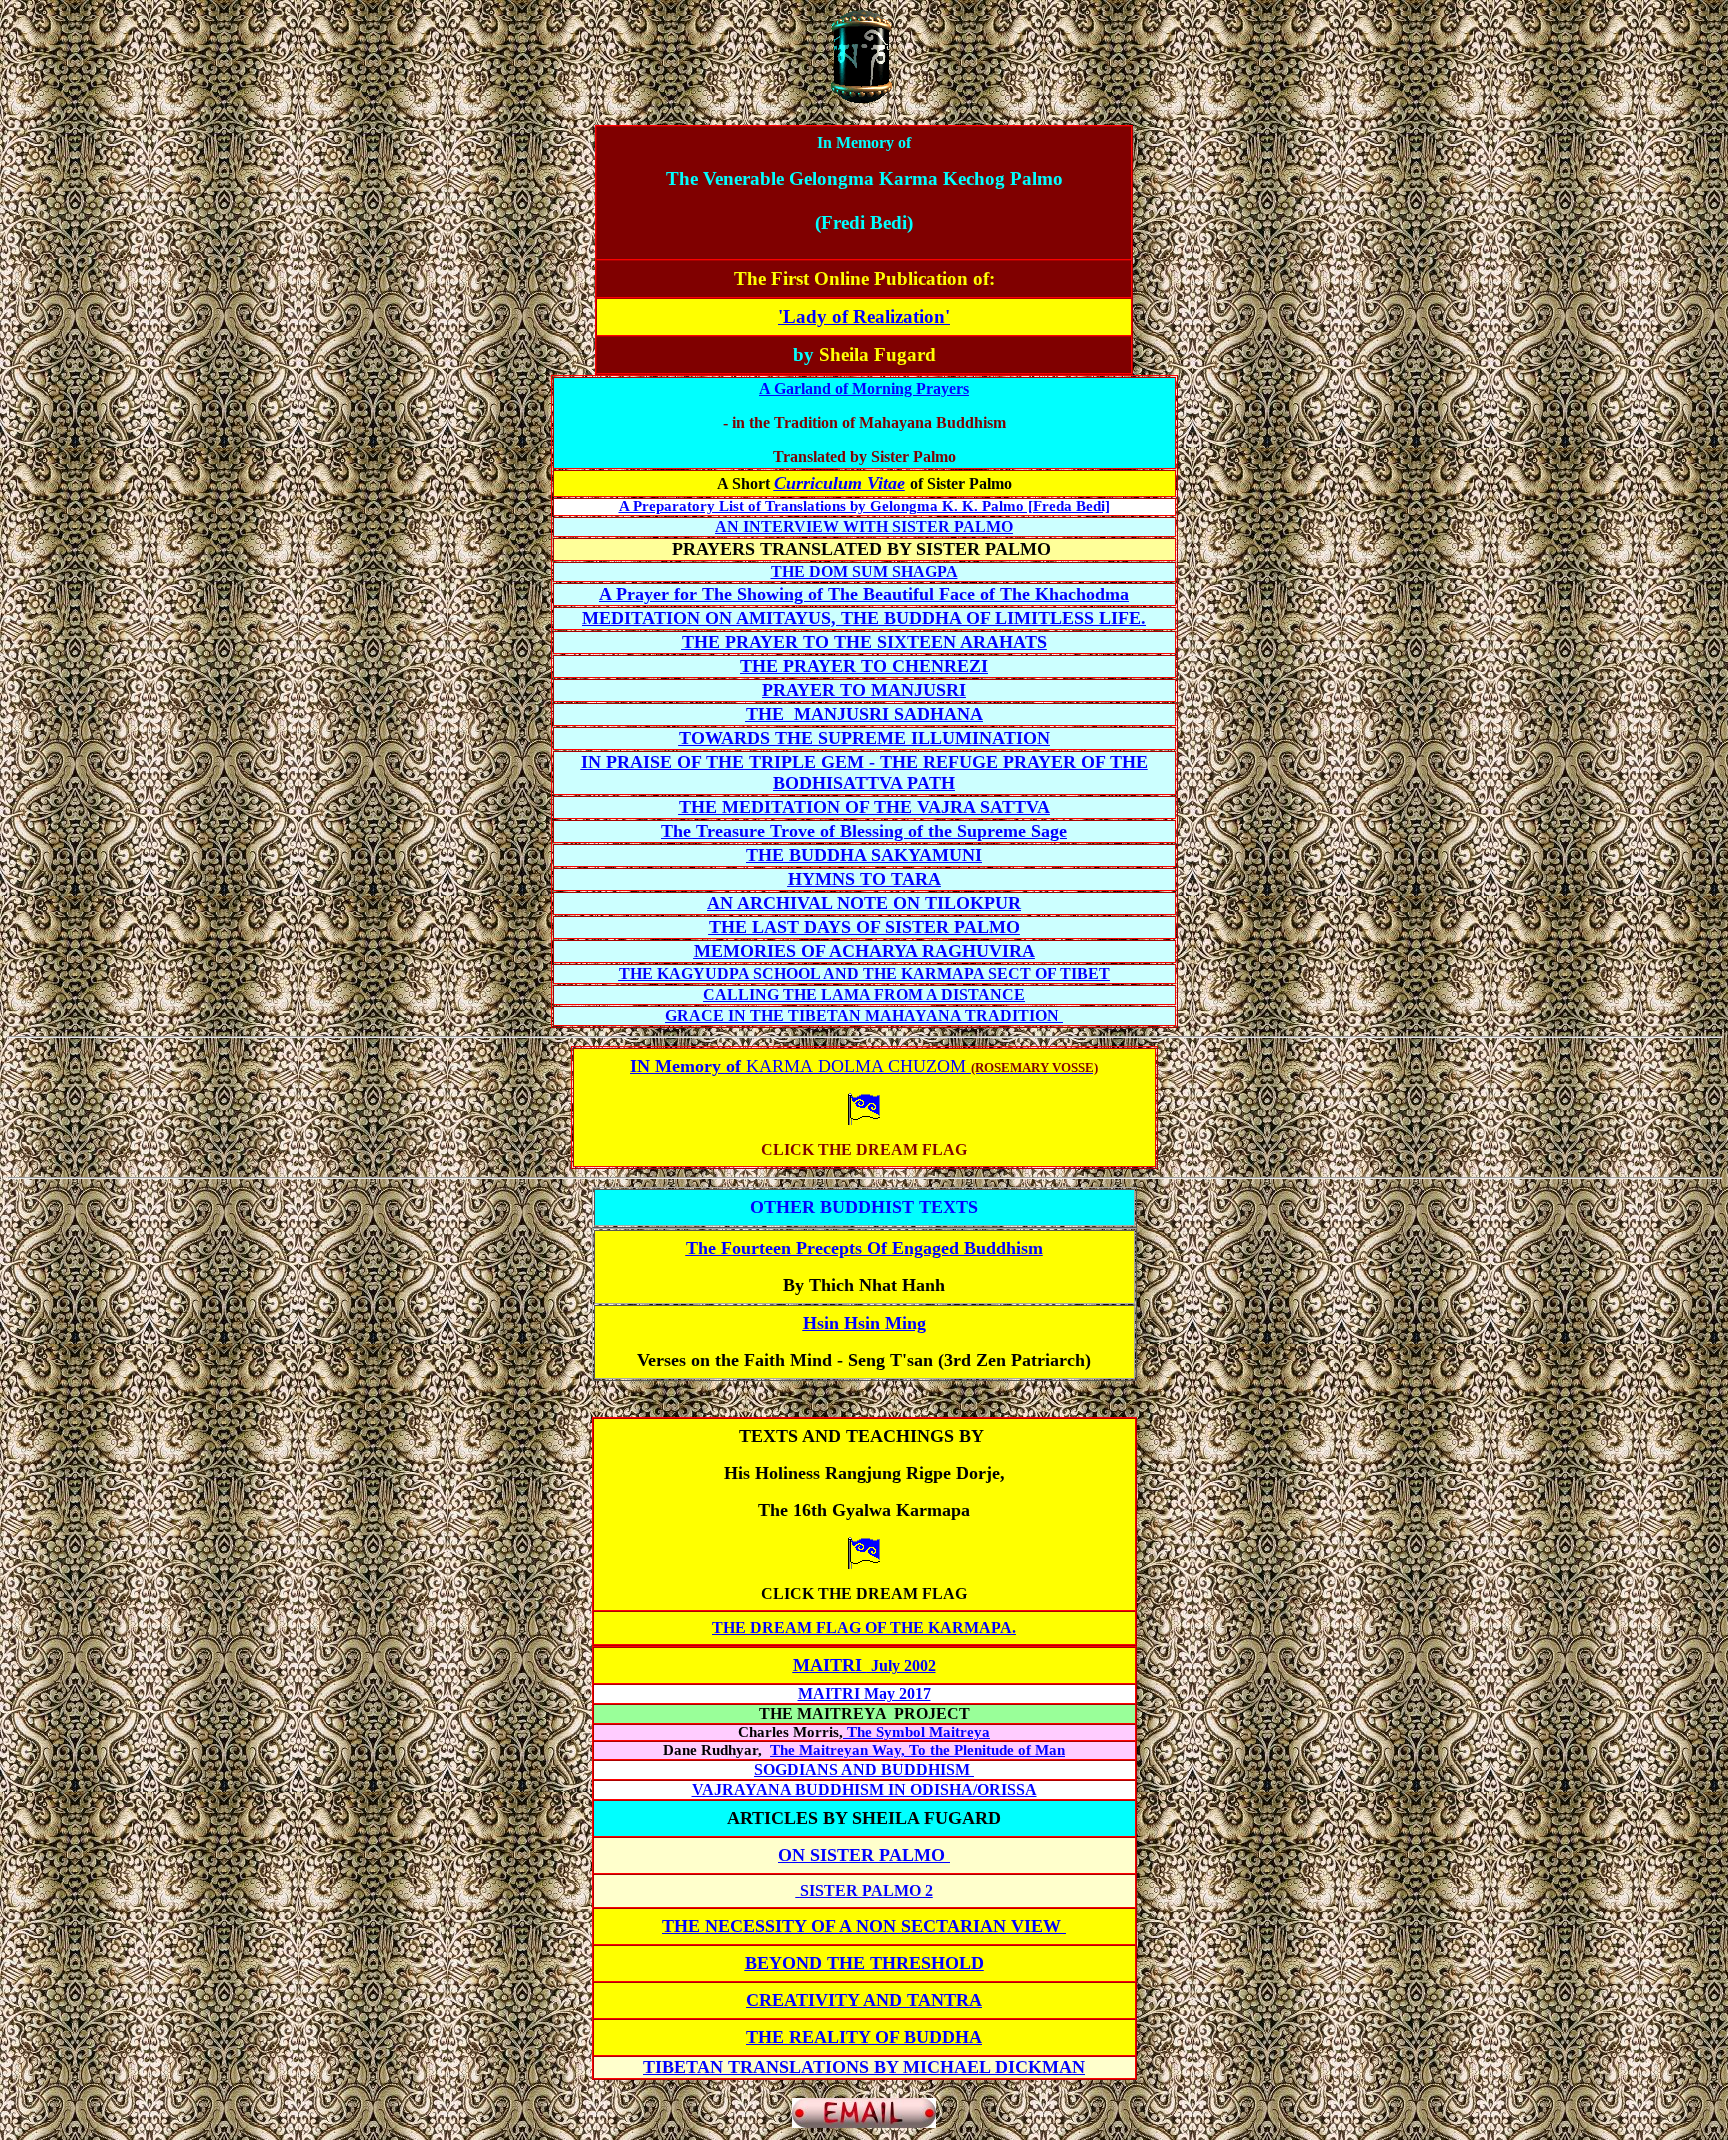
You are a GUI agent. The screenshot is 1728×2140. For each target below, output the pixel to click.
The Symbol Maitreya (916, 1732)
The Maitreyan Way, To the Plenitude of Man (917, 1750)
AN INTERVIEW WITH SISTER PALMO (864, 526)
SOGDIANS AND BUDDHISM (864, 1769)
